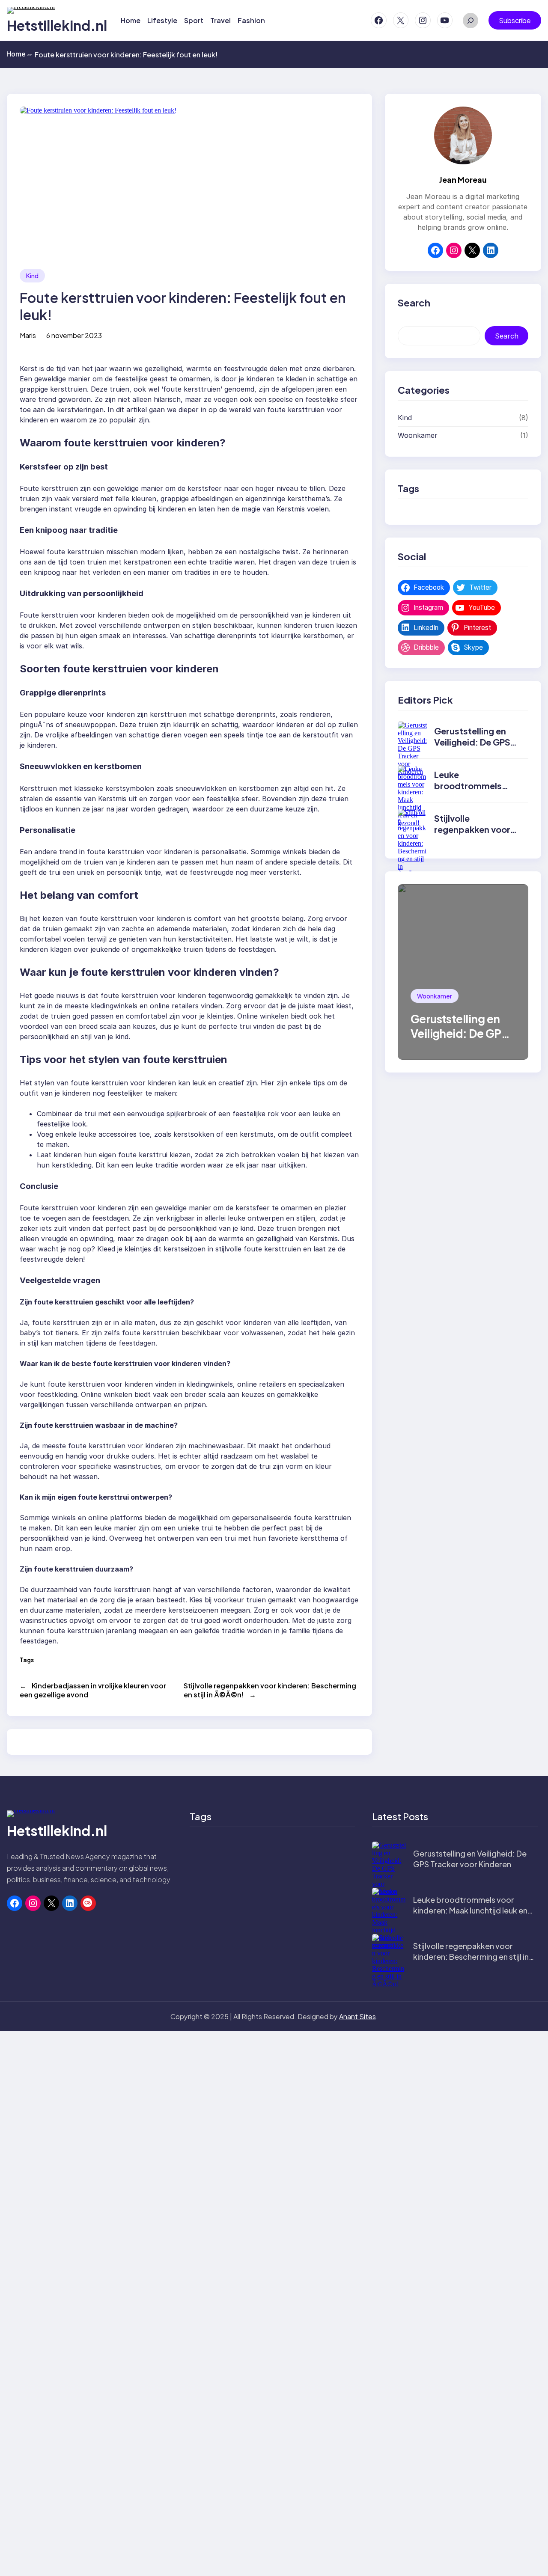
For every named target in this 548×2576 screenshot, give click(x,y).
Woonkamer (418, 435)
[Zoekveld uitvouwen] (471, 21)
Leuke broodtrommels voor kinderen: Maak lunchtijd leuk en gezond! (470, 1910)
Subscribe (515, 20)
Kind (32, 276)
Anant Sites (357, 2016)
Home (19, 54)
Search (507, 336)
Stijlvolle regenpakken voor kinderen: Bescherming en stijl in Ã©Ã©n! (471, 1957)
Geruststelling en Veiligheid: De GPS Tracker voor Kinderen (472, 747)
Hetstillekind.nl (57, 25)
